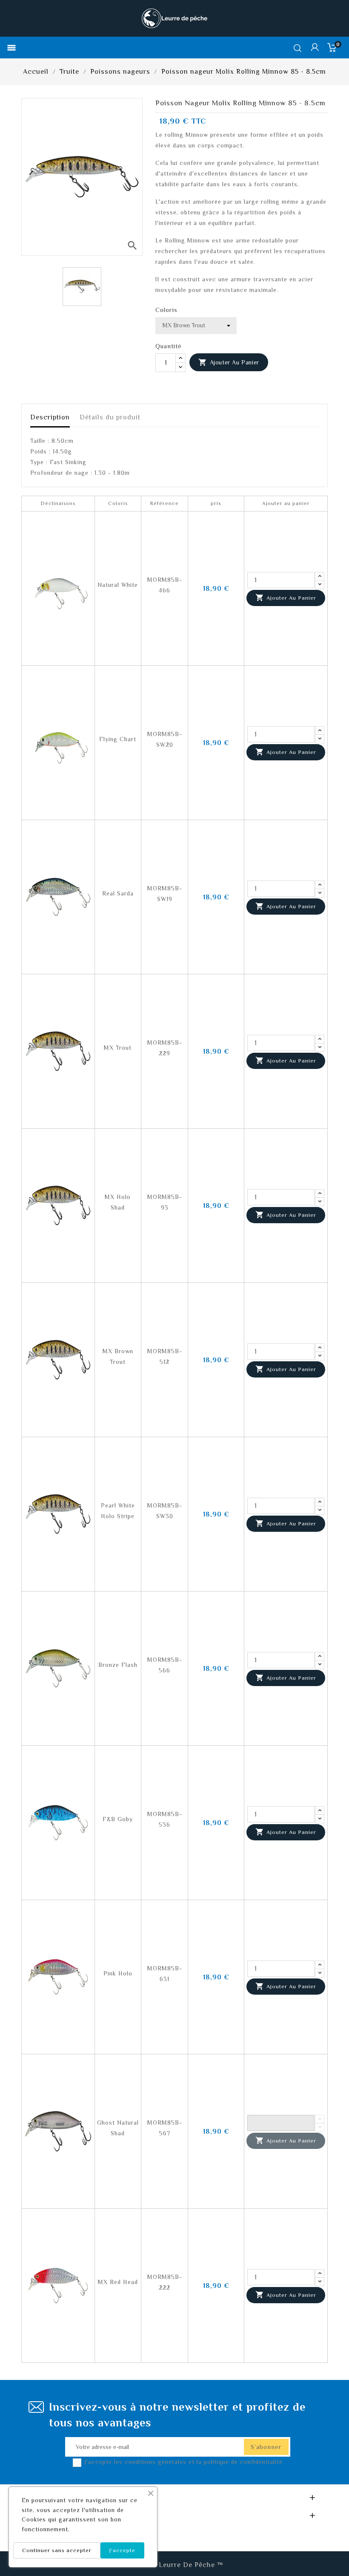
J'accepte (122, 2550)
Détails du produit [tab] (110, 417)
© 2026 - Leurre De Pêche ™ (175, 2565)
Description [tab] (50, 417)
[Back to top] (328, 2544)
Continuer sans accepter (57, 2550)
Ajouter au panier (229, 362)
